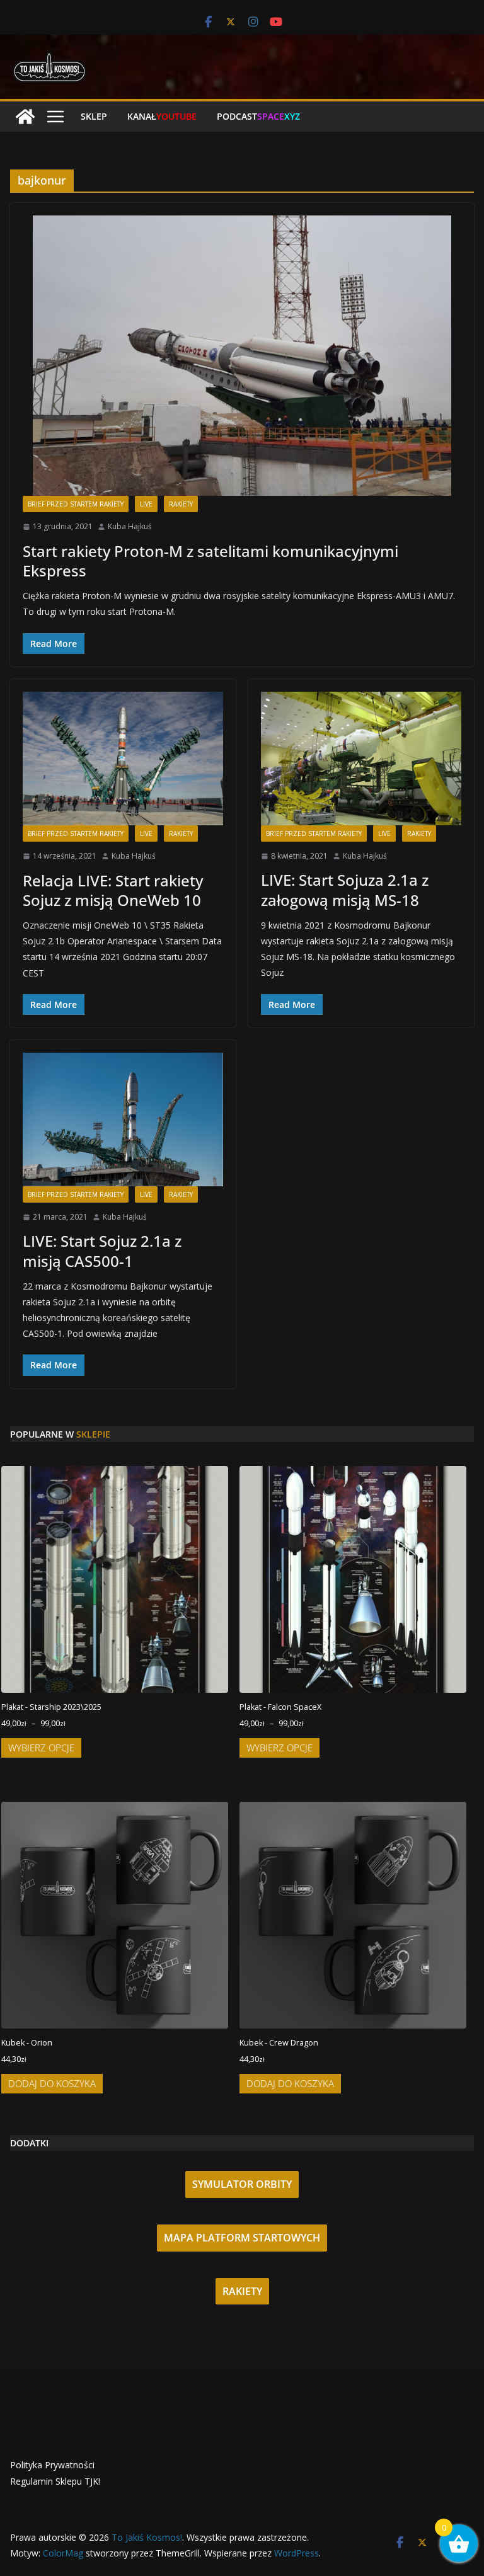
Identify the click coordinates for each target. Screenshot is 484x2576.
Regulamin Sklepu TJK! (55, 2481)
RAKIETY (242, 2291)
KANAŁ (162, 116)
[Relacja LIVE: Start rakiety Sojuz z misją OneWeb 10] (123, 758)
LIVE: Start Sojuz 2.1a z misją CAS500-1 (102, 1251)
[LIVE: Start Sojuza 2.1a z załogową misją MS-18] (361, 758)
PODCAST (258, 116)
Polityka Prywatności (52, 2465)
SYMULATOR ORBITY (242, 2184)
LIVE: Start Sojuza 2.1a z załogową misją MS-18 (345, 890)
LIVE (146, 504)
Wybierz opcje (41, 1748)
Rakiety (181, 504)
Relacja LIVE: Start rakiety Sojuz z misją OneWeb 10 (113, 890)
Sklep (94, 116)
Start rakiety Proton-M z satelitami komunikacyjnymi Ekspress (210, 561)
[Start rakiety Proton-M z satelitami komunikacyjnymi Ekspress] (242, 356)
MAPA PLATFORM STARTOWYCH (242, 2238)
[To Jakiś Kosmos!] (25, 117)
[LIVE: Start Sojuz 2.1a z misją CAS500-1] (123, 1119)
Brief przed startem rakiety (76, 504)
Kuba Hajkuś (130, 526)
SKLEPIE (93, 1434)
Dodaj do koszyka (52, 2083)
